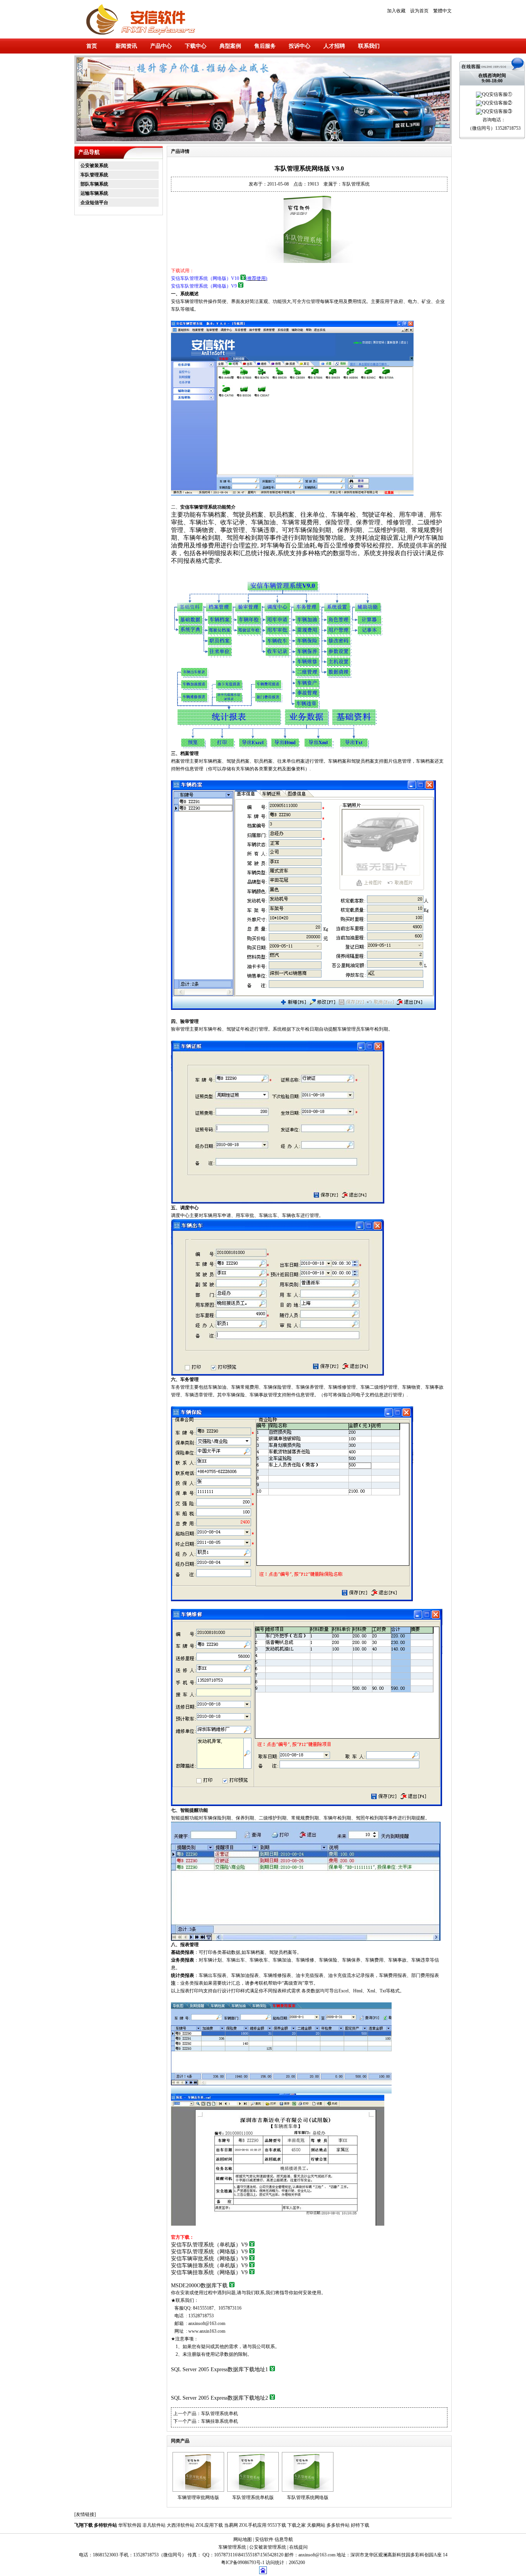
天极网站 (316, 2525)
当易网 (231, 2525)
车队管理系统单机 (219, 2414)
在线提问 (298, 2547)
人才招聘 (334, 46)
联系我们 (369, 46)
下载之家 (297, 2525)
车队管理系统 (94, 175)
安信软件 (264, 2539)
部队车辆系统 (94, 184)
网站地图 (243, 2539)
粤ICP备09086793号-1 (243, 2563)
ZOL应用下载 (209, 2525)
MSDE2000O (199, 2286)
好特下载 (360, 2525)
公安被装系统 (94, 166)
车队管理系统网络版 (308, 2497)
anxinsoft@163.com (207, 2323)
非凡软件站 (154, 2525)
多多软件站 (338, 2525)
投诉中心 (300, 46)
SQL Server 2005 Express (219, 2369)
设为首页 (419, 11)
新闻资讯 (126, 46)
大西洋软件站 (181, 2525)
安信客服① (501, 94)
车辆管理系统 (232, 2547)
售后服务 (265, 46)
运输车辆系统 (94, 193)
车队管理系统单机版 (253, 2497)
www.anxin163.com (207, 2331)
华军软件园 (130, 2525)
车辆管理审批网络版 (198, 2497)
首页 (92, 46)
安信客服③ (501, 111)
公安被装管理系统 (268, 2547)
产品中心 (161, 46)
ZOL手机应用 (253, 2525)
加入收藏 (396, 11)
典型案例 (230, 46)
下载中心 (196, 46)
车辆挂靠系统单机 (219, 2421)
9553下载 (277, 2525)
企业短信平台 (94, 203)
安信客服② (501, 103)
